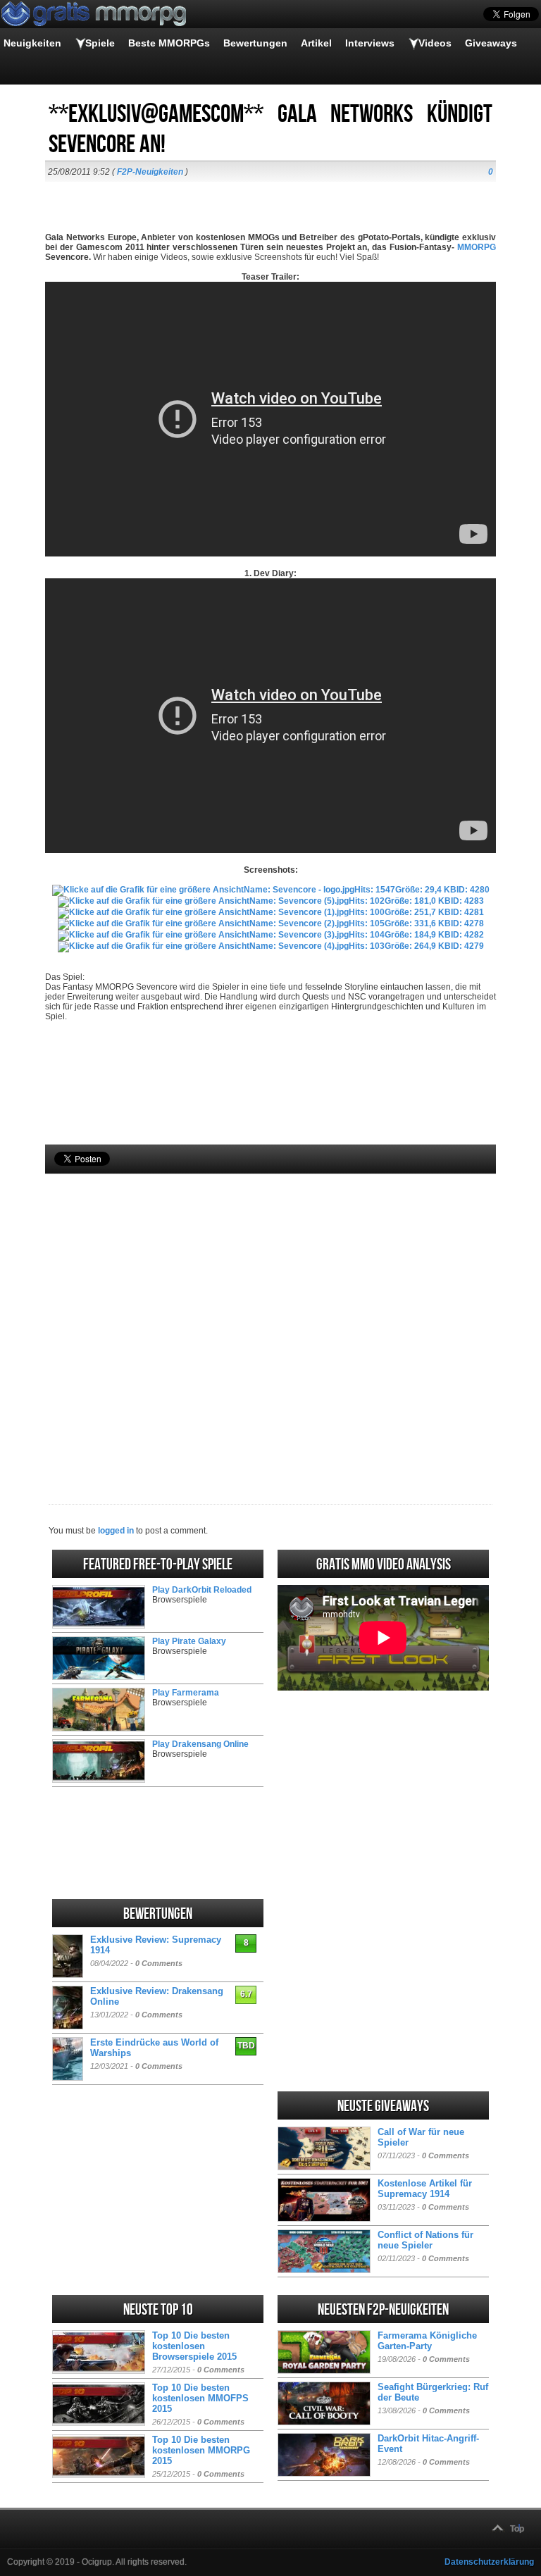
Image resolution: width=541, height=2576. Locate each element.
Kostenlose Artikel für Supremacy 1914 (425, 2189)
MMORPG (477, 247)
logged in (116, 1531)
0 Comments (159, 1963)
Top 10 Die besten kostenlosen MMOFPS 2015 (200, 2398)
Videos (435, 43)
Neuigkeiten (32, 43)
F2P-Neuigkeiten (150, 172)
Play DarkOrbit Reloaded (202, 1590)
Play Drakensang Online (200, 1744)
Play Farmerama (186, 1693)
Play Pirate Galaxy (189, 1641)
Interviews (370, 43)
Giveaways (491, 43)
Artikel (316, 43)
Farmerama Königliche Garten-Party (427, 2341)
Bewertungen (255, 43)
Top (517, 2529)
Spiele (100, 43)
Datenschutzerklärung (489, 2562)
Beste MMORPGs (169, 43)
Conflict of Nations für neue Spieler (425, 2240)
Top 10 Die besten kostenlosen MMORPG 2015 (201, 2450)
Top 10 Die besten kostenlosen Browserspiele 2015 (194, 2346)
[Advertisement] (270, 1315)
